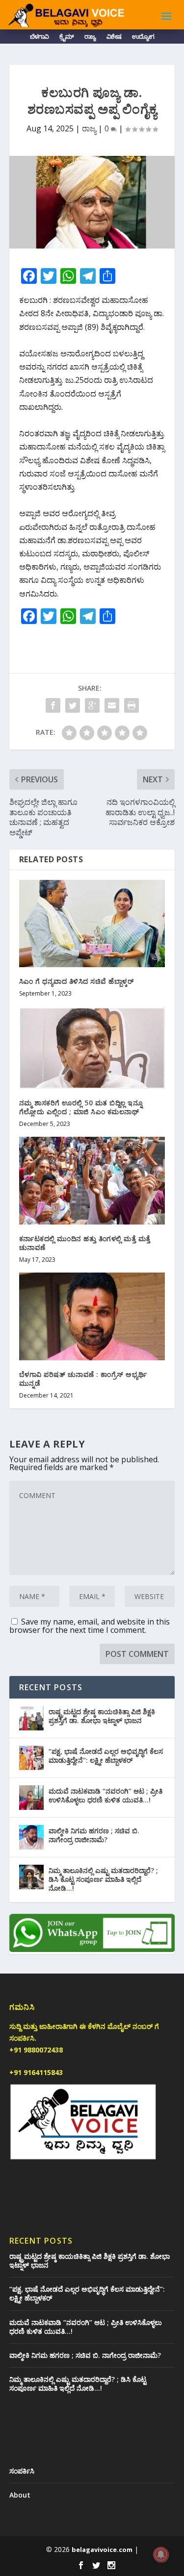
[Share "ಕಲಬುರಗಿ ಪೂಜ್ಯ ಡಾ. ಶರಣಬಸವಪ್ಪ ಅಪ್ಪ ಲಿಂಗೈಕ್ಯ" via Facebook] (53, 705)
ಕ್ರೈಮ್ (66, 38)
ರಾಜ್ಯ (90, 38)
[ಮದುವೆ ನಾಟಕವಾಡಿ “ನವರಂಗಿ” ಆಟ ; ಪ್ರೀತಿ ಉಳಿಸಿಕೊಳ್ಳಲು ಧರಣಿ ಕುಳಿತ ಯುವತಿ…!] (31, 1798)
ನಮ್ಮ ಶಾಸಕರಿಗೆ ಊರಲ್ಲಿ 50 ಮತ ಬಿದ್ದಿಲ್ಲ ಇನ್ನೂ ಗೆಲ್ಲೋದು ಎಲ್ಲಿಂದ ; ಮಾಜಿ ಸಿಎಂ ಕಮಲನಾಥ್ (81, 1107)
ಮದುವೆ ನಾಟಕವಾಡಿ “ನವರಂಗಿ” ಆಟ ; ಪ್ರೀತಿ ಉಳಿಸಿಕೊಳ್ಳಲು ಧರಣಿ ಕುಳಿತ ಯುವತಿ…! (105, 1795)
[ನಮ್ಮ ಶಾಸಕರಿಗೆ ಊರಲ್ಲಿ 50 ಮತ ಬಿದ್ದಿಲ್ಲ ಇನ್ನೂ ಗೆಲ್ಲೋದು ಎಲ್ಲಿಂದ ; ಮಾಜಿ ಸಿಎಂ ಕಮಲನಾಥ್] (92, 1047)
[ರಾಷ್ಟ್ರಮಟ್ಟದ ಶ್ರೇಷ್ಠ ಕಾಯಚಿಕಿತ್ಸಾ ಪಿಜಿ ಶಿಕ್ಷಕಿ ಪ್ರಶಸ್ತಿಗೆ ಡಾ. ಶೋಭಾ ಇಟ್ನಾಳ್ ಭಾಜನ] (31, 1718)
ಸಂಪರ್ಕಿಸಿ (22, 2471)
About (20, 2495)
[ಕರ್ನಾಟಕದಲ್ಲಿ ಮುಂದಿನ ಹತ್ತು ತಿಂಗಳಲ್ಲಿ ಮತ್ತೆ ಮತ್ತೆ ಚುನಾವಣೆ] (92, 1181)
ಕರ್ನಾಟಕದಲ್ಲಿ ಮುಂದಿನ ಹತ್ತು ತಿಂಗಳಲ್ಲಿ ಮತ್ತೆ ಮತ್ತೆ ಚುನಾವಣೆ (85, 1243)
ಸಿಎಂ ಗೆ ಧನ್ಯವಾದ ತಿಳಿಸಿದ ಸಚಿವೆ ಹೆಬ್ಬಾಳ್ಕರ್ (77, 981)
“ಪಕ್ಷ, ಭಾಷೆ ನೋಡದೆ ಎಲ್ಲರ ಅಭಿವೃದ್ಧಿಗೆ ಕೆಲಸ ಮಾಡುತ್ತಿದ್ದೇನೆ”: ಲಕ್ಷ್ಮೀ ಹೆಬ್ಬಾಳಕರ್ (106, 1756)
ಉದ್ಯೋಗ (143, 38)
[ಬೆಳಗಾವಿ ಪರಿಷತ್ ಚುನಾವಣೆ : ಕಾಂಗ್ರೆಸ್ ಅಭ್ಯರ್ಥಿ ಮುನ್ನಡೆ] (92, 1316)
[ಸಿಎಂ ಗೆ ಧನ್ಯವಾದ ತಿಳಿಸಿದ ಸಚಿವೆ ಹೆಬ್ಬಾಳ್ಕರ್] (92, 924)
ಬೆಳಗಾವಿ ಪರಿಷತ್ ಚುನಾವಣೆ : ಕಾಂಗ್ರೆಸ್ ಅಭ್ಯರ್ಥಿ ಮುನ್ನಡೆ (83, 1379)
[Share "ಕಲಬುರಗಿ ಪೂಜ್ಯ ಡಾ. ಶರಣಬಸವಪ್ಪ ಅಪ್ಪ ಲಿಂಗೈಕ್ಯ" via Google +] (92, 705)
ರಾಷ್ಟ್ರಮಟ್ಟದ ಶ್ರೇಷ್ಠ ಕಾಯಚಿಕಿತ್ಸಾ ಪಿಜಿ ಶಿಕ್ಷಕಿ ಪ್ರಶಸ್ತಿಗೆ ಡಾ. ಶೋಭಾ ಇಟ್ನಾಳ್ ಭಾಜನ (102, 1716)
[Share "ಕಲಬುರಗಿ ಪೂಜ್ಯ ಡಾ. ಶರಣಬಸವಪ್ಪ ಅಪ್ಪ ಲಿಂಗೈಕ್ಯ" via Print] (131, 705)
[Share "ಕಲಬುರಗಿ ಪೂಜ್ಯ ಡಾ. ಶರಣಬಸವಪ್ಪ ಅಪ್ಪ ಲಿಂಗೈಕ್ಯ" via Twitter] (73, 705)
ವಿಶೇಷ (114, 38)
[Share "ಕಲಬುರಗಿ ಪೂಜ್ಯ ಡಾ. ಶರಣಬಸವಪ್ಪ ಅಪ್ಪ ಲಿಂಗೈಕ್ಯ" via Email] (112, 705)
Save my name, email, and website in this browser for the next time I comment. (90, 1626)
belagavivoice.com (102, 2550)
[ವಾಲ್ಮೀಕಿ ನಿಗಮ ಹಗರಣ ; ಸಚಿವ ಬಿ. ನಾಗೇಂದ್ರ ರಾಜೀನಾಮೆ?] (31, 1837)
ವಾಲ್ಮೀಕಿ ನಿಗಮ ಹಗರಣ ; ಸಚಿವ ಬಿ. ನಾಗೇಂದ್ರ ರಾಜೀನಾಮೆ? (94, 1835)
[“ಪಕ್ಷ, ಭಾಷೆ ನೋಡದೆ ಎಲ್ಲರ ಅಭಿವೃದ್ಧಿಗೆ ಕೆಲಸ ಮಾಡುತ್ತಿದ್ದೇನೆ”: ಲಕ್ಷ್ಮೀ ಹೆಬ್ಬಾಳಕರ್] (31, 1758)
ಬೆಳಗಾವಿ (39, 38)
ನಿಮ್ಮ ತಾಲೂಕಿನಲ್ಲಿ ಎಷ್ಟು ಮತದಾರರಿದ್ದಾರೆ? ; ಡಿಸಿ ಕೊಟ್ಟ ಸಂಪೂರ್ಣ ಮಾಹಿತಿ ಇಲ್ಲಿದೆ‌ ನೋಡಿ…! (103, 1879)
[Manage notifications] (161, 2554)
